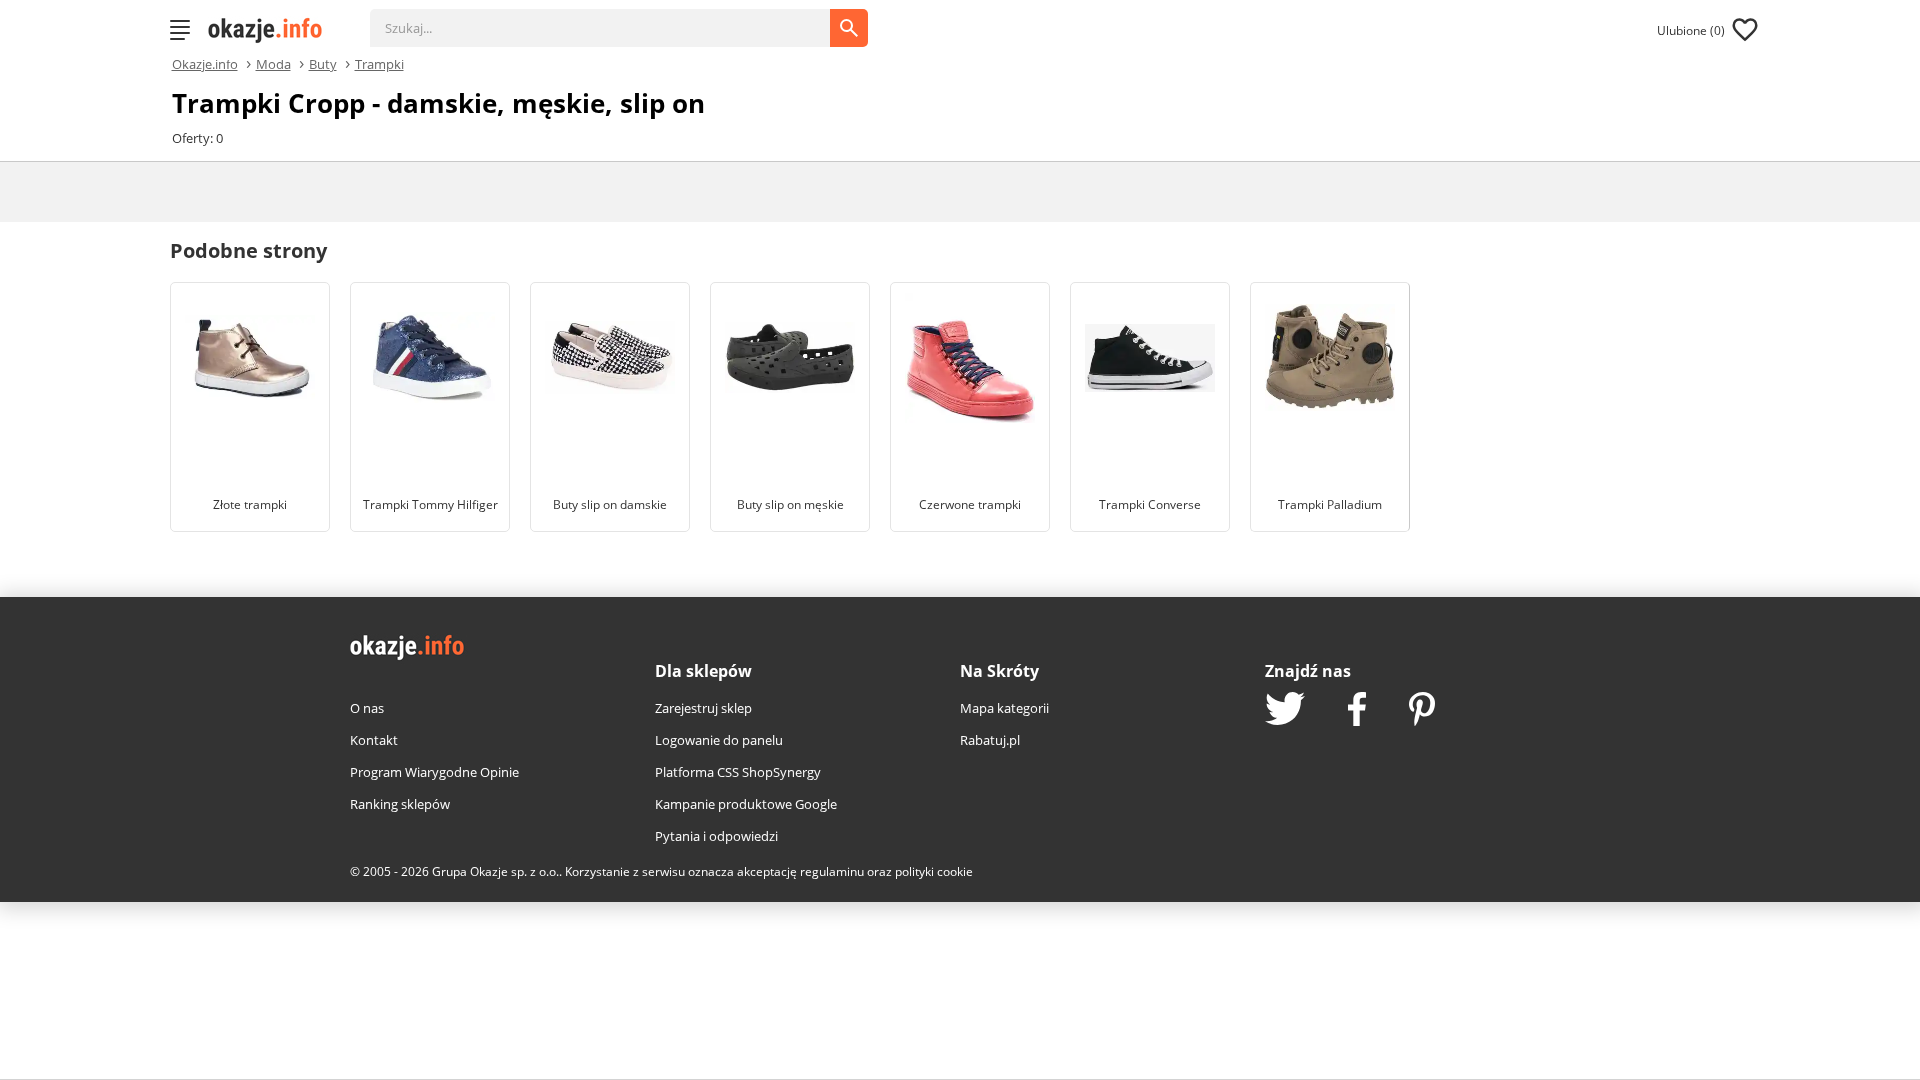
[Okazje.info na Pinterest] (1422, 711)
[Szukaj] (615, 18)
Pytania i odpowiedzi (716, 836)
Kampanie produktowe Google (746, 804)
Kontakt (374, 740)
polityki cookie (934, 871)
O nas (367, 708)
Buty (323, 63)
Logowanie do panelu (719, 740)
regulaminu (832, 871)
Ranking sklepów (400, 804)
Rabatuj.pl (990, 740)
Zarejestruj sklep (703, 708)
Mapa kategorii (1004, 708)
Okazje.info (205, 64)
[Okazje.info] (272, 30)
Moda (273, 63)
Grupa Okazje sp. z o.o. (495, 871)
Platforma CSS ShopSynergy (738, 772)
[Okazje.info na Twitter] (1285, 710)
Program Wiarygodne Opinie (434, 772)
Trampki (379, 63)
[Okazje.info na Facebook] (1357, 711)
